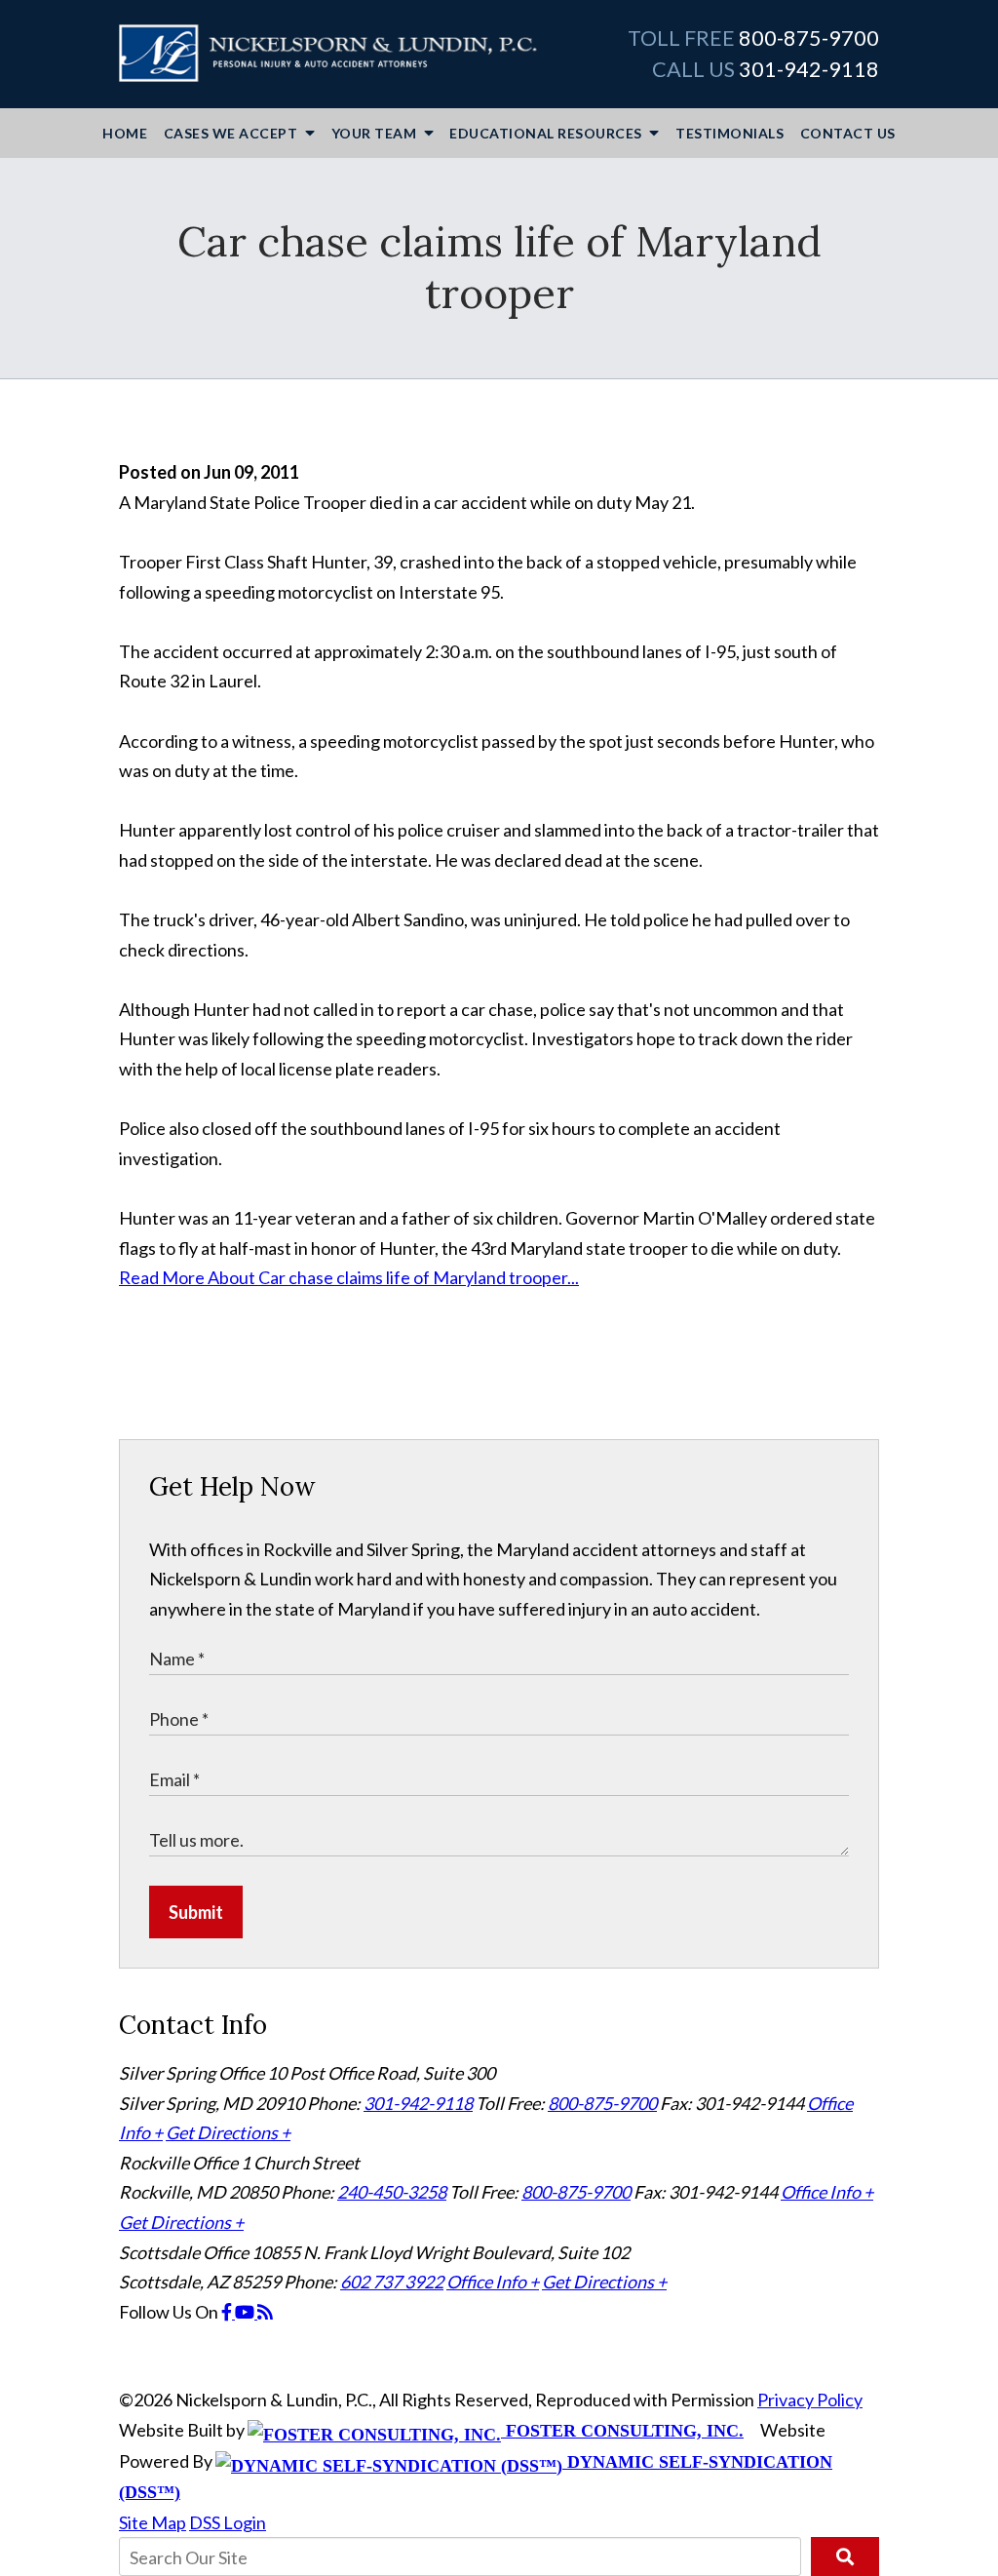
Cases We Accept (232, 133)
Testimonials (729, 133)
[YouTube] (246, 2312)
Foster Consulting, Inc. (622, 2431)
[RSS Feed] (265, 2312)
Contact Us (848, 133)
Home (125, 133)
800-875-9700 (809, 38)
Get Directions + (228, 2132)
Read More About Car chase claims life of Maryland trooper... (349, 1277)
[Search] (845, 2556)
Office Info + (827, 2192)
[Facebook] (228, 2312)
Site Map (153, 2522)
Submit (196, 1912)
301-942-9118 (809, 69)
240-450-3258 (392, 2192)
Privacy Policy (810, 2400)
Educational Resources (547, 133)
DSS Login (228, 2522)
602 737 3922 (392, 2282)
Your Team (376, 133)
